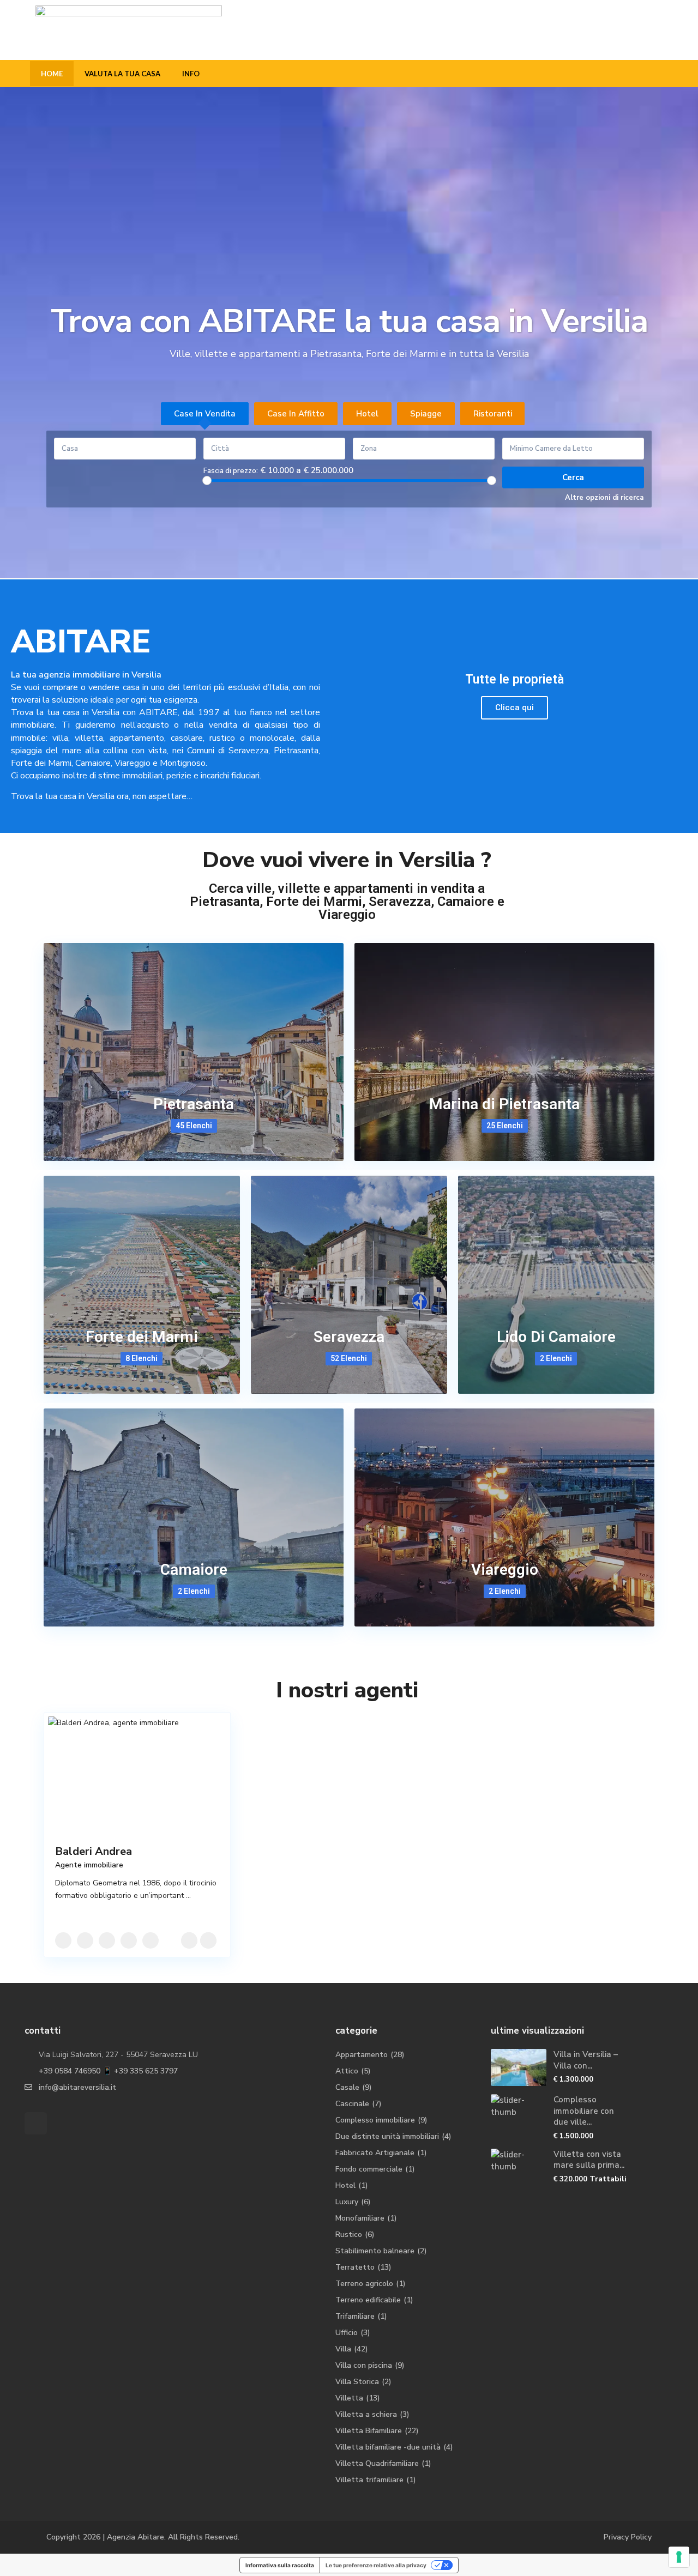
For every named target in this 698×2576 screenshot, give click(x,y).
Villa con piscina (364, 2365)
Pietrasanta (194, 1104)
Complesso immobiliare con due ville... (584, 2111)
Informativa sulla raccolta (280, 2565)
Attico (347, 2071)
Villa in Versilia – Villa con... (586, 2060)
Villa (343, 2349)
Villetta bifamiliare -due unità (388, 2447)
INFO (191, 74)
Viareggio (505, 1570)
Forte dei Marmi (142, 1337)
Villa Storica (357, 2382)
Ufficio (347, 2333)
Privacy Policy (628, 2537)
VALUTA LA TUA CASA (122, 74)
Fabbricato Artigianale (375, 2153)
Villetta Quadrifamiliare (377, 2463)
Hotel (345, 2185)
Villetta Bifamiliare (369, 2431)
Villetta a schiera (366, 2414)
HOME (52, 74)
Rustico (349, 2235)
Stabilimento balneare (375, 2251)
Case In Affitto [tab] (296, 414)
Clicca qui (515, 708)
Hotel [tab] (367, 414)
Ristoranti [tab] (493, 414)
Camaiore (194, 1570)
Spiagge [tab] (426, 414)
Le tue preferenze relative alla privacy (376, 2565)
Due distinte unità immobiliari (387, 2136)
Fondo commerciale (369, 2169)
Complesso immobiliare (375, 2120)
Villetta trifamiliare (369, 2480)
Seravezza (349, 1337)
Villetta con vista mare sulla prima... (589, 2160)
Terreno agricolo (364, 2284)
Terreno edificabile (368, 2300)
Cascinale (352, 2104)
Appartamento (362, 2055)
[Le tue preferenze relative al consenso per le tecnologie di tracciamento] (679, 2557)
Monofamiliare (360, 2218)
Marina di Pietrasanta (504, 1104)
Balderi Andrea (94, 1851)
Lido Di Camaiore (556, 1337)
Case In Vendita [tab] (205, 414)
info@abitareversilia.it (77, 2087)
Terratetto (355, 2267)
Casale (347, 2087)
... (188, 1895)
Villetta (349, 2398)
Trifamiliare (355, 2316)
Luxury (347, 2202)
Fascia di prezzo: (231, 471)
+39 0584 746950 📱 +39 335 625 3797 (108, 2071)
